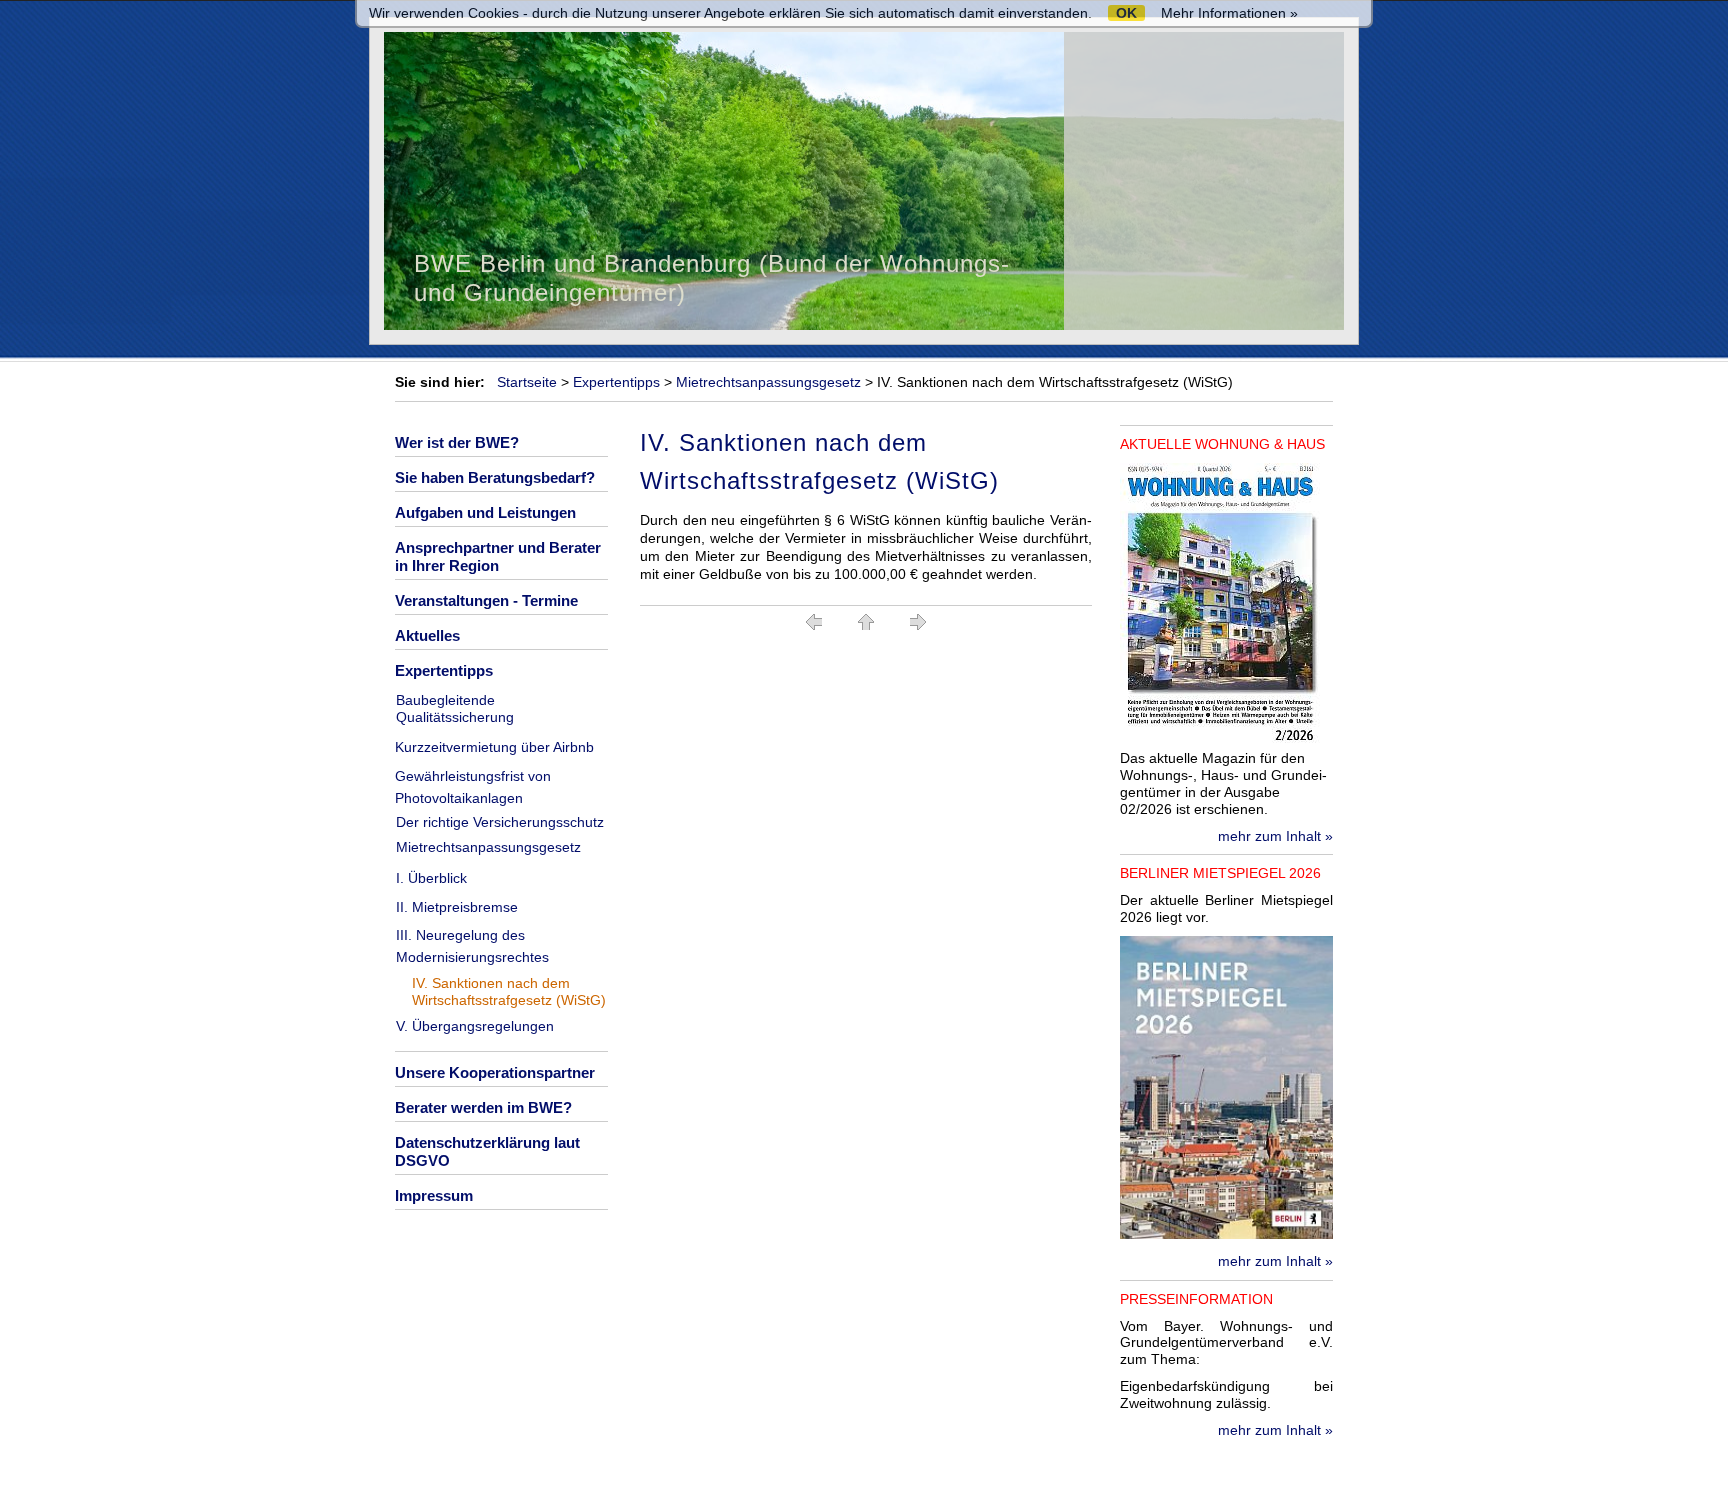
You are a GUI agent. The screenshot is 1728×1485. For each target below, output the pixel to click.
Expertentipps (616, 382)
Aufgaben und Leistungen (485, 512)
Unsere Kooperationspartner (495, 1072)
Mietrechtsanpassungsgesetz (768, 382)
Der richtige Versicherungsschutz (500, 822)
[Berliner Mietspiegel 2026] (1226, 1234)
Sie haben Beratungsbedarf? (495, 477)
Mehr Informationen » (1229, 13)
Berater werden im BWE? (483, 1107)
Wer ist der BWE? (457, 442)
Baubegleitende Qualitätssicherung (455, 708)
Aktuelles (427, 635)
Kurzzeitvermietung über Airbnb (494, 747)
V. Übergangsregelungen (475, 1026)
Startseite (527, 382)
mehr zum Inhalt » (1275, 836)
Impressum (434, 1195)
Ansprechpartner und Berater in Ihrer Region (498, 556)
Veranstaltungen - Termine (486, 600)
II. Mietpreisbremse (457, 907)
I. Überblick (431, 878)
